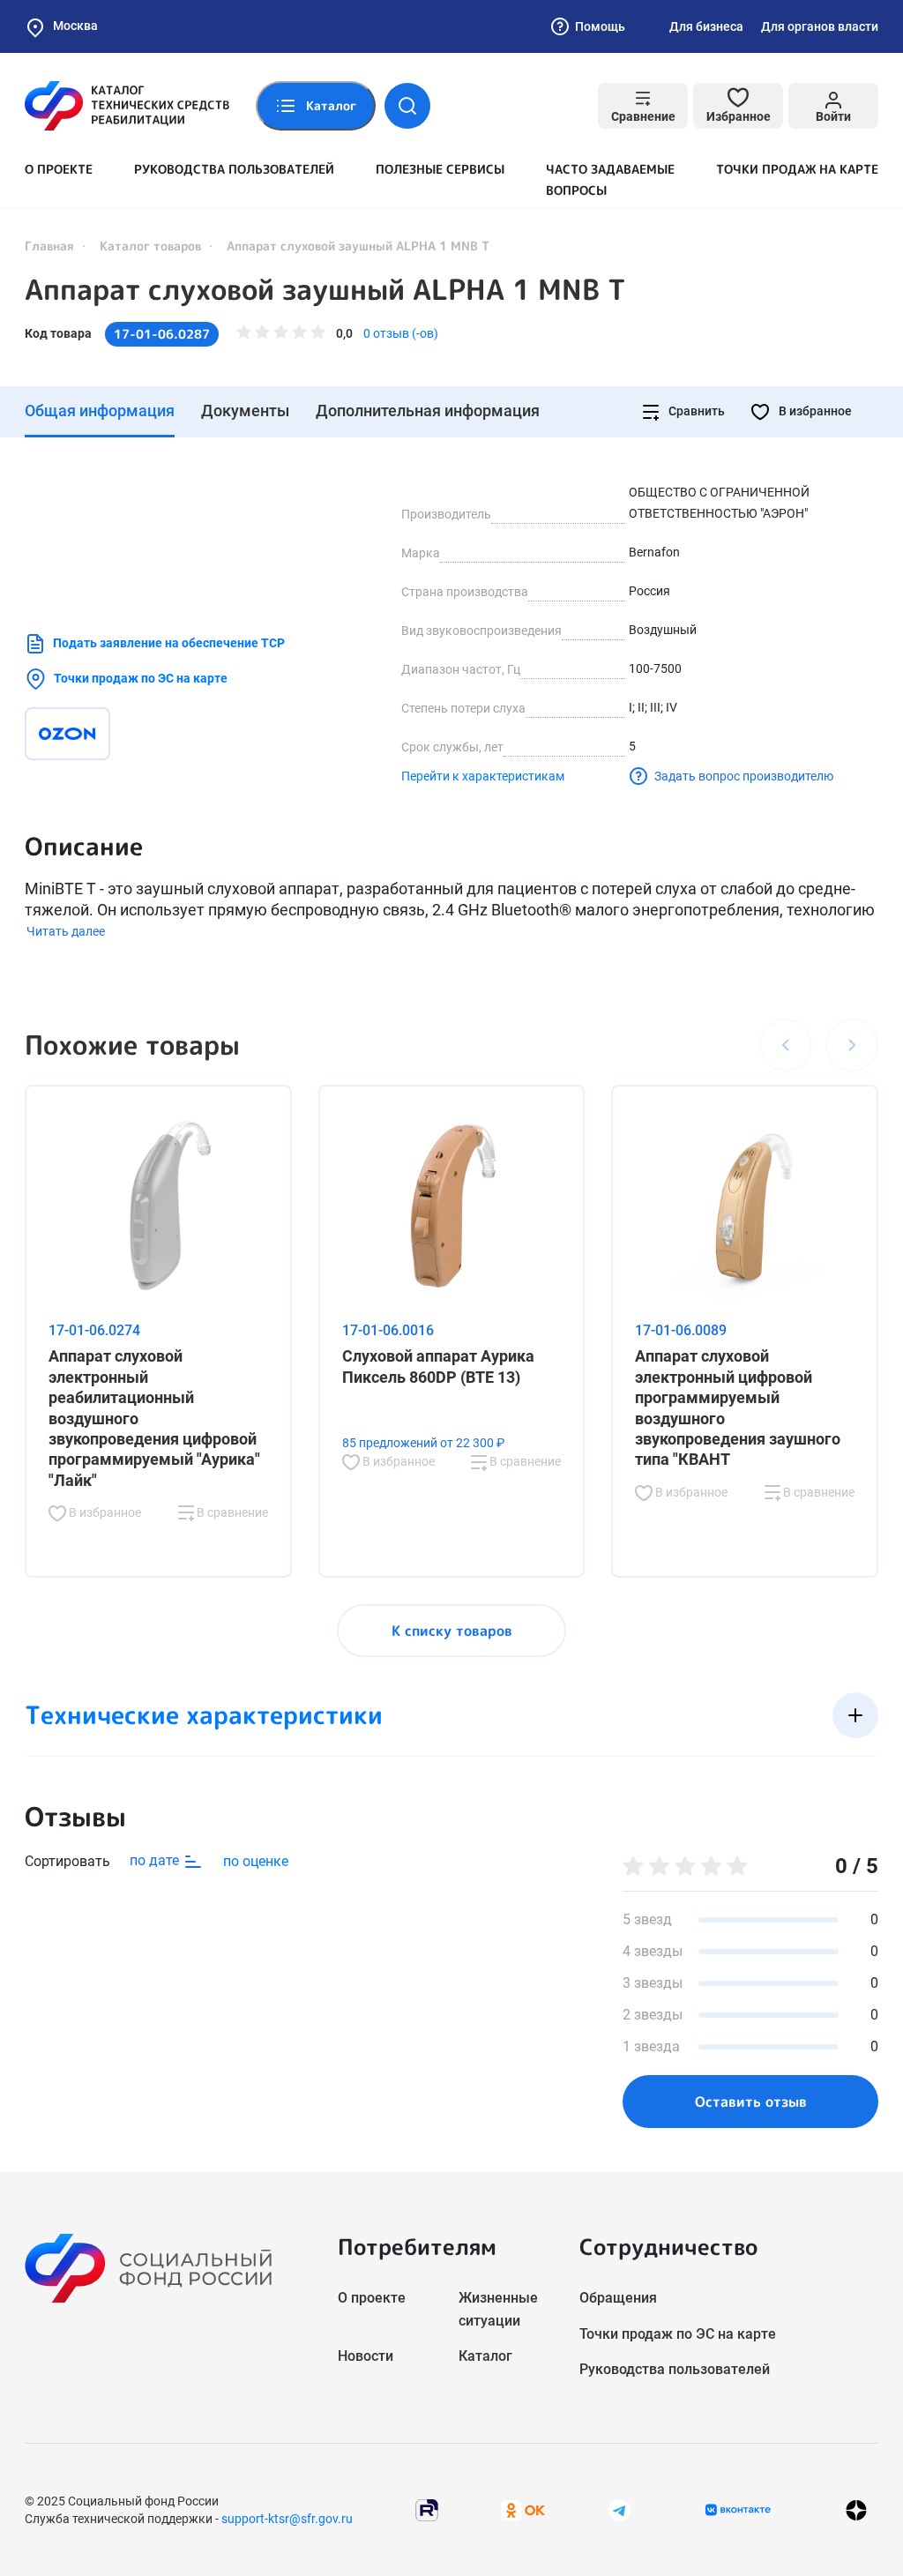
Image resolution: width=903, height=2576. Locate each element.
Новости (366, 2356)
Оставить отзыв (751, 2102)
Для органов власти (820, 26)
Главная (49, 246)
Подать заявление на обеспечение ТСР (169, 643)
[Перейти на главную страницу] (127, 106)
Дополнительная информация (428, 411)
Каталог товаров (150, 246)
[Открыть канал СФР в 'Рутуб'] (427, 2509)
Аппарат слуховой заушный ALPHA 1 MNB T (325, 289)
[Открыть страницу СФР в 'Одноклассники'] (523, 2509)
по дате (156, 1860)
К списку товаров (452, 1631)
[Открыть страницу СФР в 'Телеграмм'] (620, 2509)
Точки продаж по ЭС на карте (141, 678)
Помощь (600, 26)
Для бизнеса (706, 26)
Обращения (618, 2298)
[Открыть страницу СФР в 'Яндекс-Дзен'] (856, 2509)
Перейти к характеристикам (483, 776)
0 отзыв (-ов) (401, 333)
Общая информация (100, 411)
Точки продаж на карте (797, 169)
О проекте (59, 169)
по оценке (256, 1861)
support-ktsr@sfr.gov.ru (287, 2519)
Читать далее (66, 931)
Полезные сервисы (440, 169)
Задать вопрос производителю (744, 776)
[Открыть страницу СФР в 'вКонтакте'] (738, 2510)
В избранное (814, 411)
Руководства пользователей (234, 169)
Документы (245, 411)
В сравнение (231, 1512)
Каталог (485, 2356)
